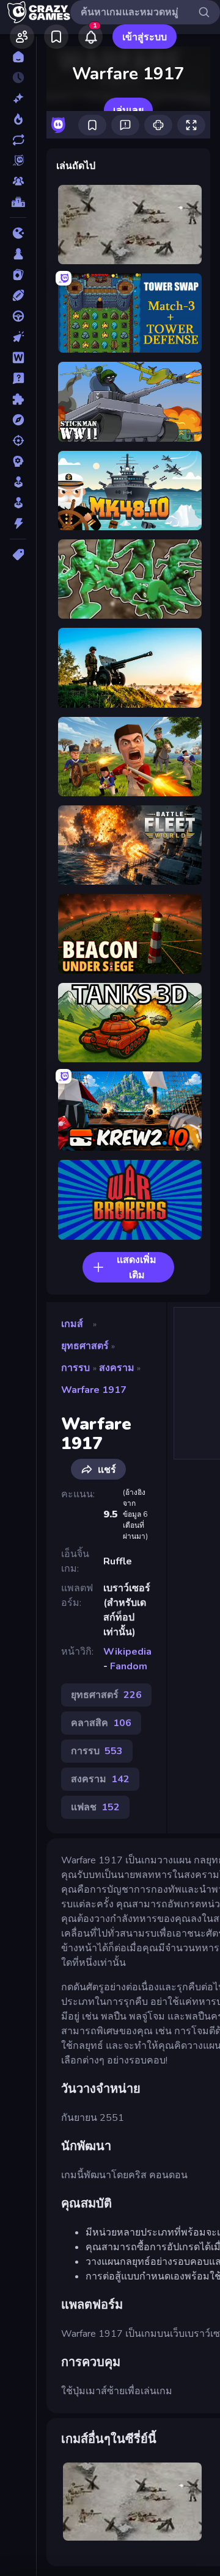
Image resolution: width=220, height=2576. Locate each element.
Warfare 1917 (94, 1390)
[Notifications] (90, 37)
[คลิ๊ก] (18, 337)
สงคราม (117, 1368)
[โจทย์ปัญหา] (18, 378)
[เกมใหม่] (18, 98)
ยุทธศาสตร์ (85, 1346)
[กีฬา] (18, 295)
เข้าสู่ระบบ (145, 37)
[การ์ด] (18, 275)
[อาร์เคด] (18, 503)
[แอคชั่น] (18, 523)
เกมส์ (72, 1324)
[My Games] (56, 37)
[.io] (18, 233)
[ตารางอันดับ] (18, 202)
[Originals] (18, 160)
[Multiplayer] (18, 181)
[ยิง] (18, 441)
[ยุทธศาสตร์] (18, 461)
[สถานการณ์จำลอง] (18, 482)
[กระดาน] (18, 254)
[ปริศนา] (18, 399)
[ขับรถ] (18, 316)
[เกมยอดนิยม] (18, 119)
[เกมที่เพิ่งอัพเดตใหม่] (18, 140)
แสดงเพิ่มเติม (137, 1268)
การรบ (75, 1368)
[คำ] (18, 358)
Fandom (129, 1666)
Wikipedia (127, 1652)
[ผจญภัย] (18, 420)
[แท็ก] (18, 555)
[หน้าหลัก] (18, 57)
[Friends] (22, 37)
